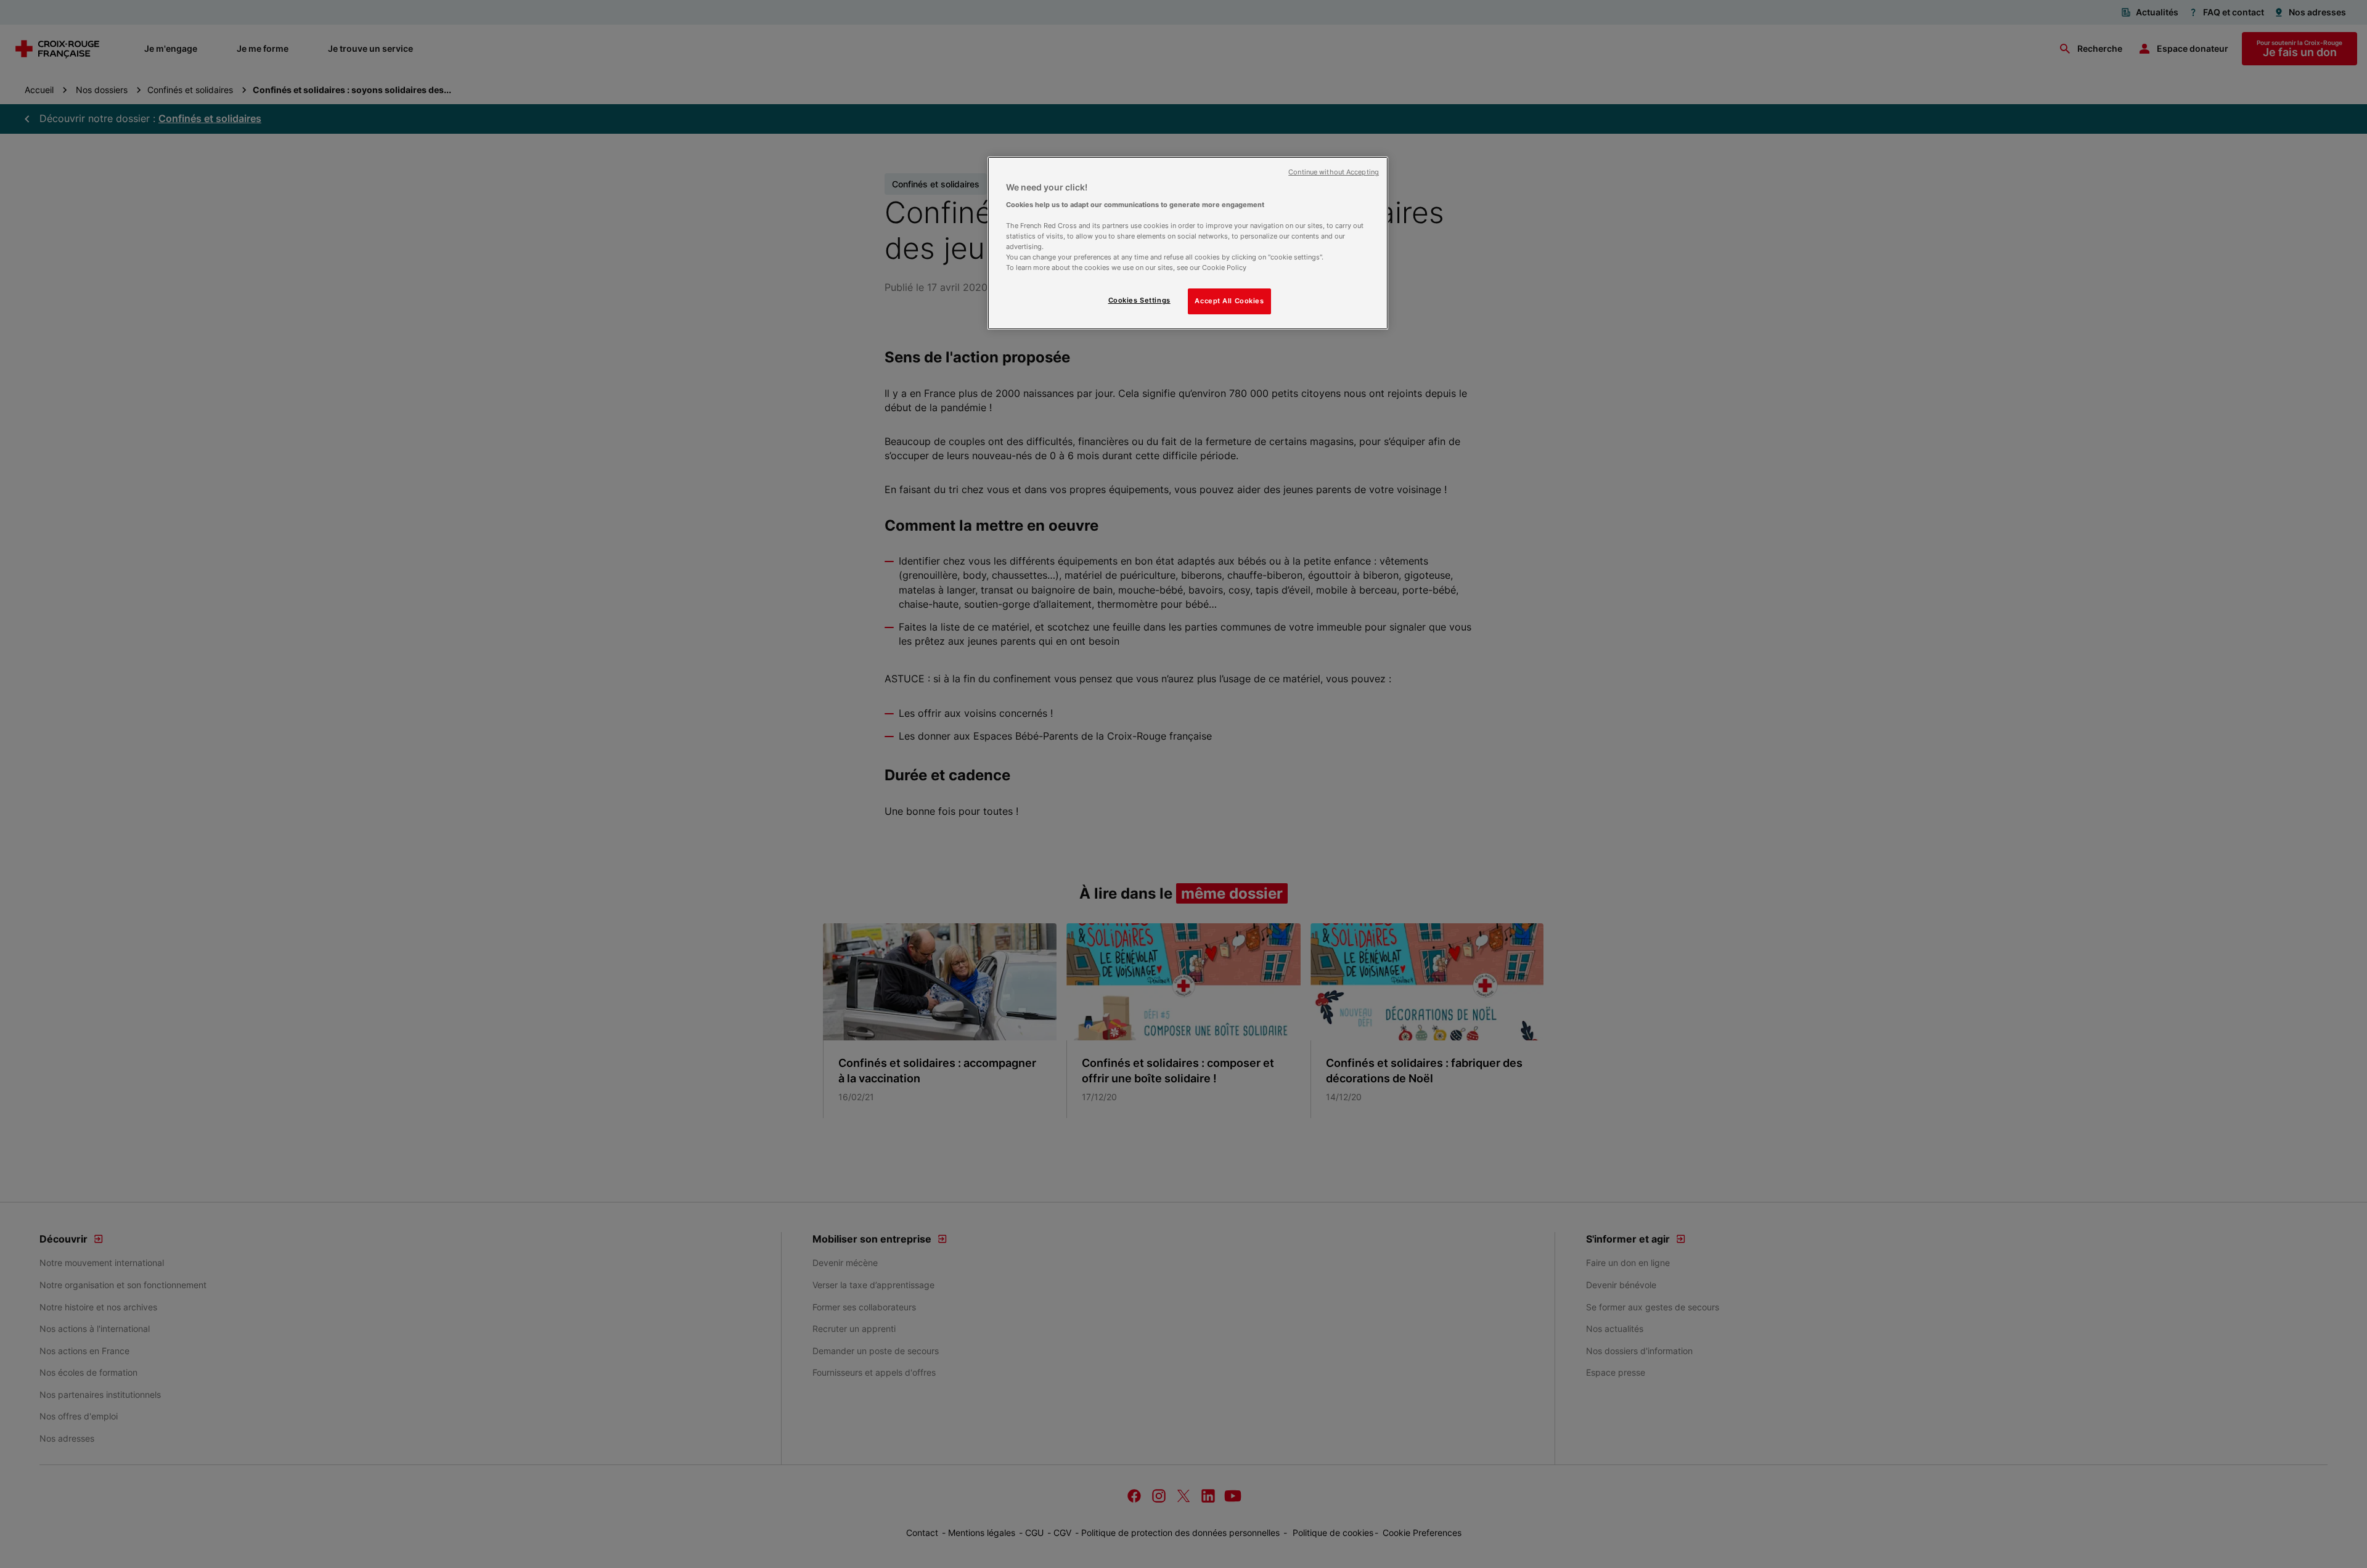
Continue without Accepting (1334, 172)
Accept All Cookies (1229, 301)
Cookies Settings (1139, 300)
